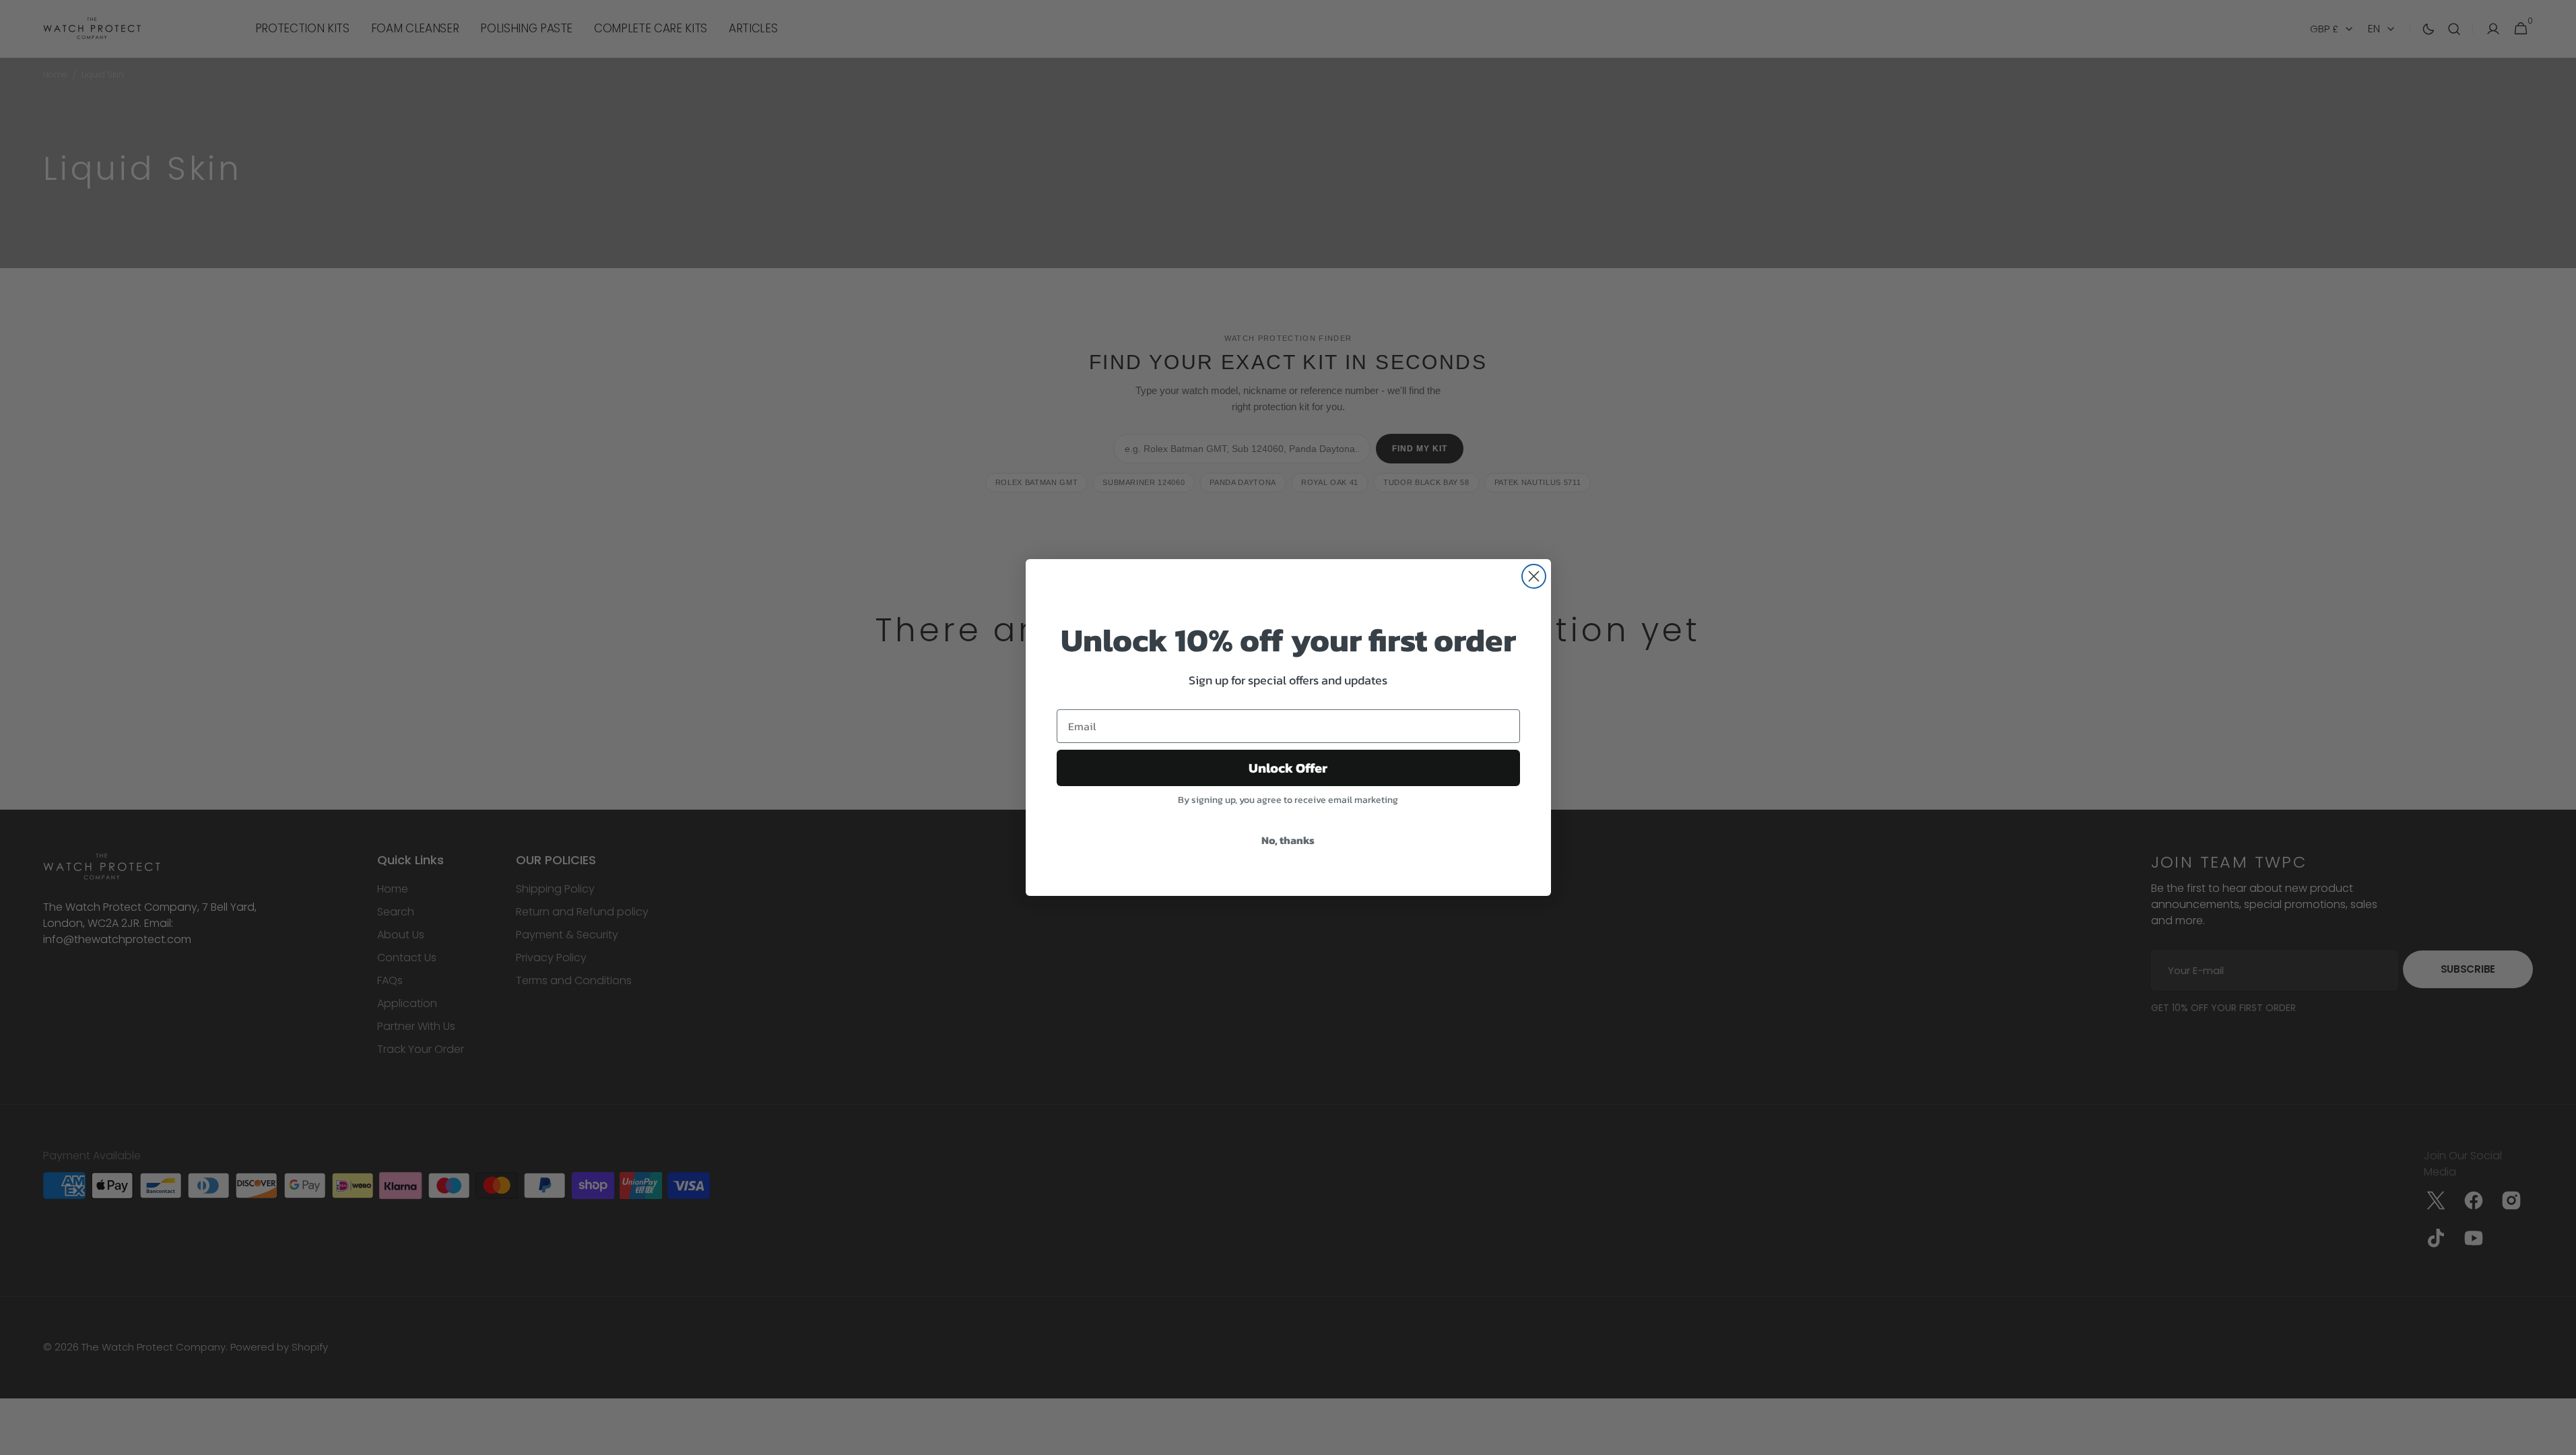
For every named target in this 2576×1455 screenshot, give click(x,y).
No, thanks (1288, 840)
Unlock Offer (1288, 768)
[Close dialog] (1534, 576)
